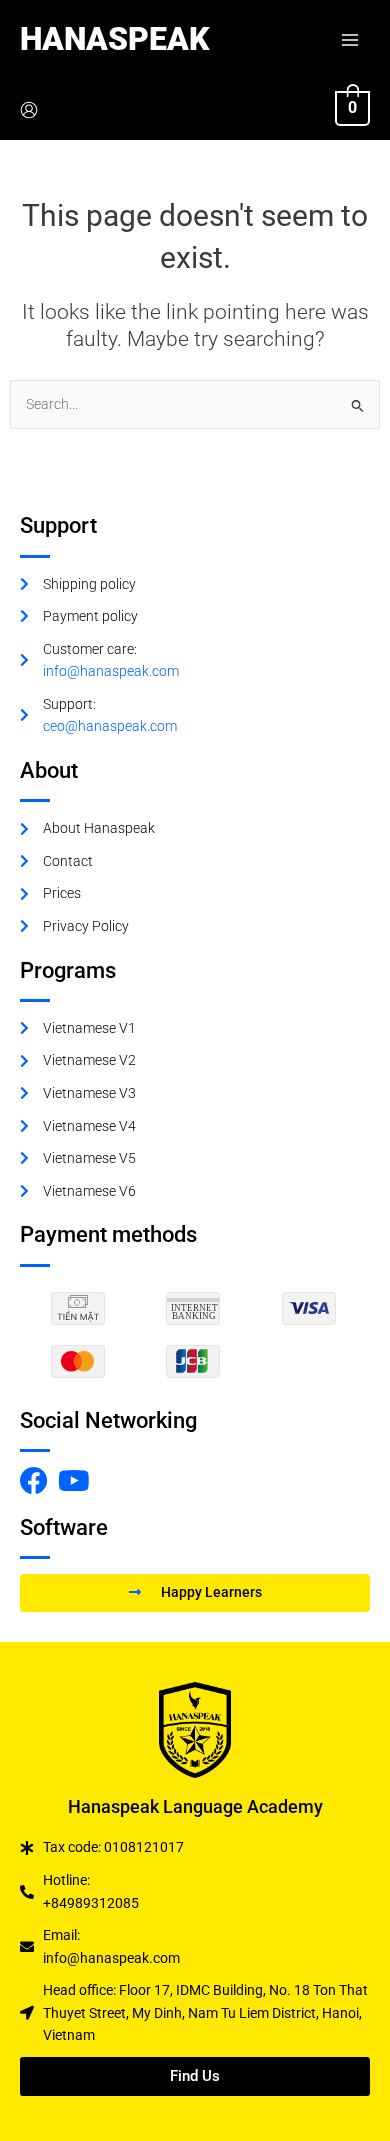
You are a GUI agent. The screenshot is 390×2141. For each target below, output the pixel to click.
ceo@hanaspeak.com (110, 726)
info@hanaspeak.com (111, 671)
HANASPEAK (114, 39)
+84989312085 (91, 1903)
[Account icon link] (29, 110)
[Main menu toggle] (350, 39)
